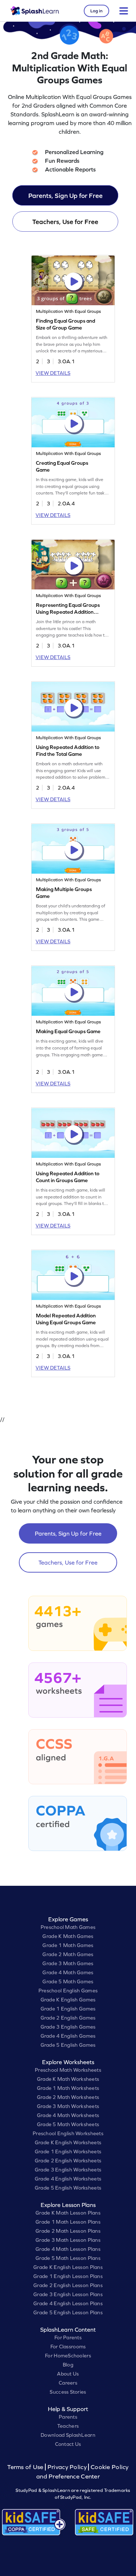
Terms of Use (26, 2467)
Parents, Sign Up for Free (65, 196)
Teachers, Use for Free (65, 222)
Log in (96, 11)
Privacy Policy (67, 2467)
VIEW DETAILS (53, 373)
